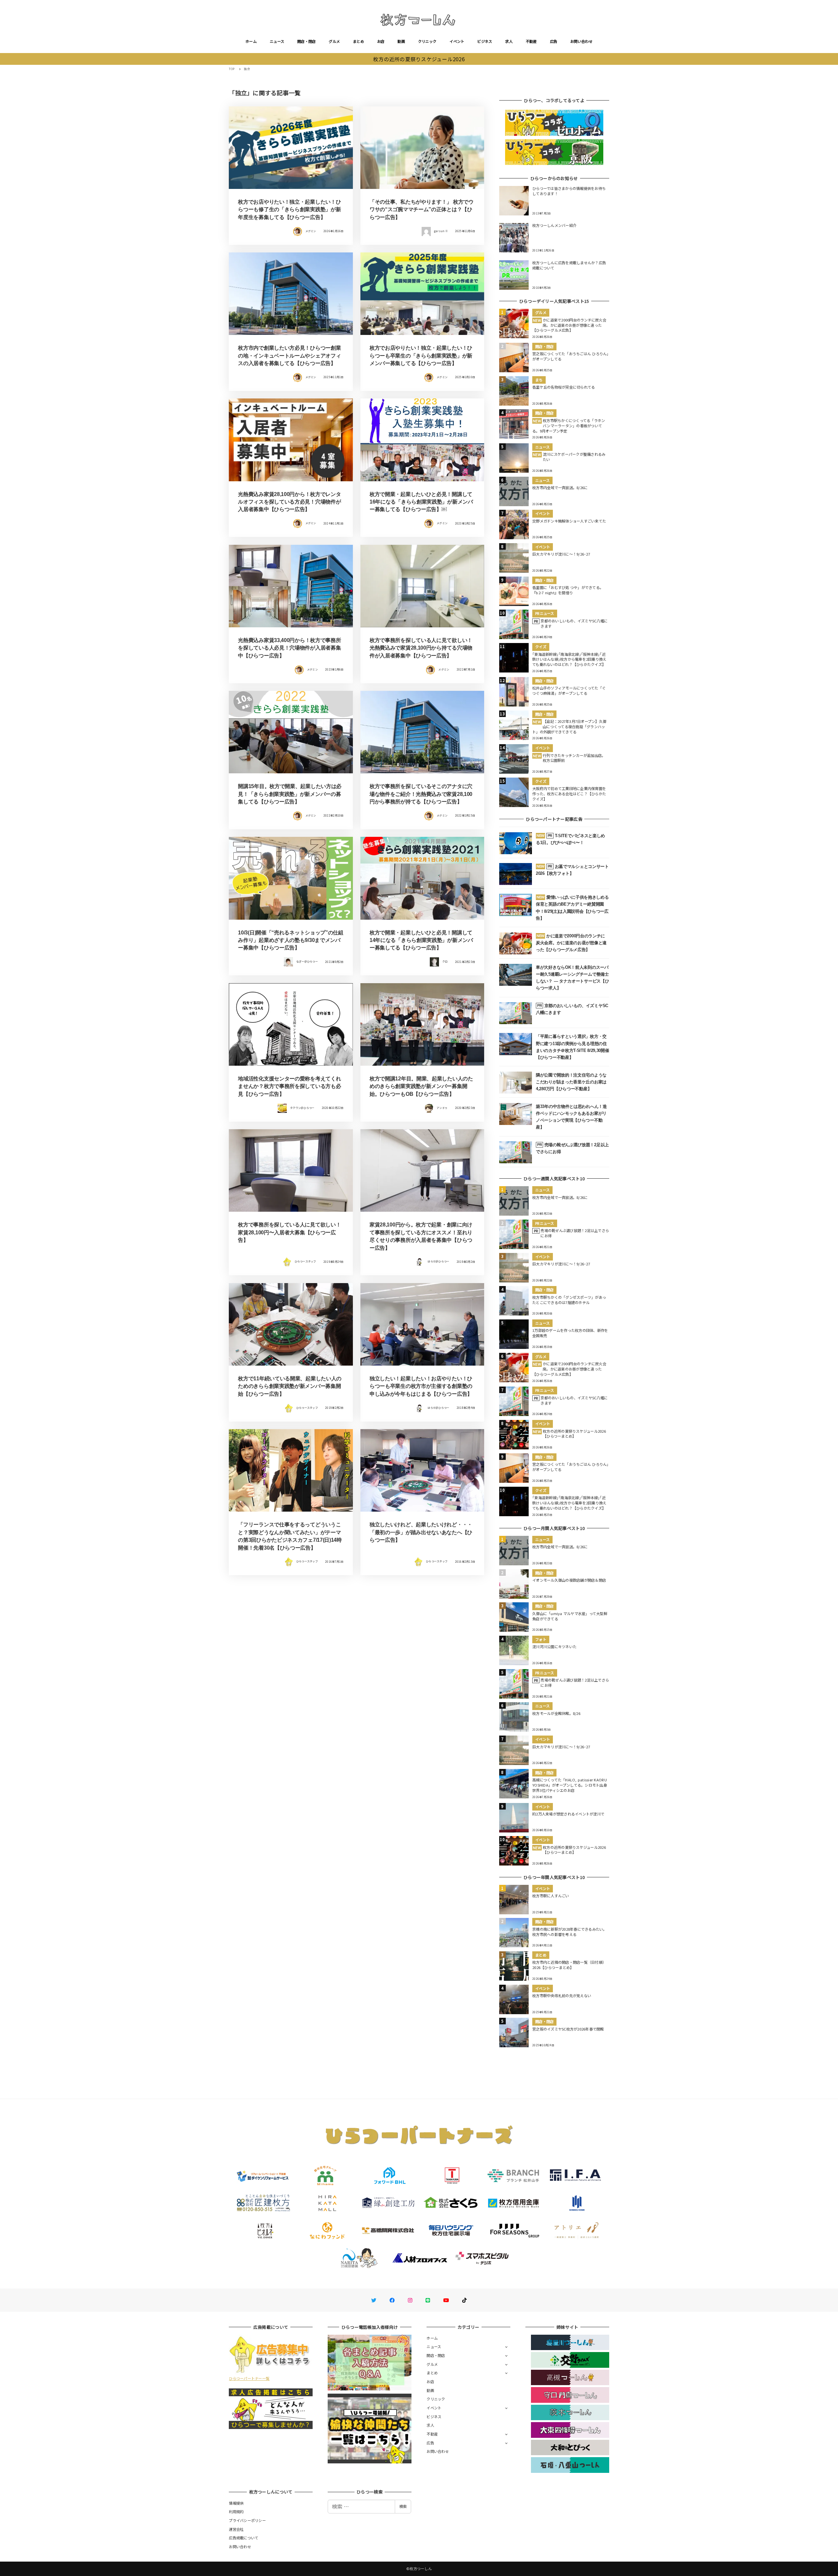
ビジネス (485, 41)
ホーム (251, 41)
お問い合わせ (581, 41)
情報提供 (236, 2503)
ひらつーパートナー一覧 (249, 2378)
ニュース (277, 41)
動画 (401, 41)
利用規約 (236, 2512)
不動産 (531, 41)
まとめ (358, 41)
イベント (457, 41)
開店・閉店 (306, 41)
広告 (554, 41)
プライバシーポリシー (247, 2520)
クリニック (427, 41)
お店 (381, 41)
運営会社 (236, 2529)
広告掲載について (244, 2538)
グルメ (334, 41)
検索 (403, 2506)
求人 (509, 41)
